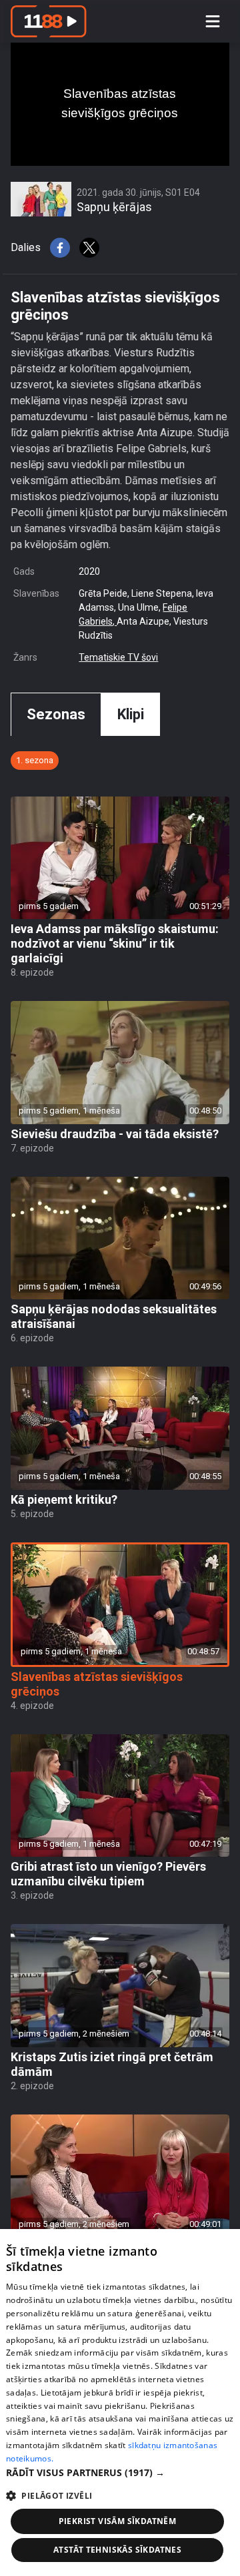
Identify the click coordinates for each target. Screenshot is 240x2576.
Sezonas (56, 714)
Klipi (131, 714)
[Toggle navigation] (213, 21)
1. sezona (35, 760)
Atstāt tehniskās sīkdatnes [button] (117, 2550)
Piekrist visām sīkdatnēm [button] (118, 2521)
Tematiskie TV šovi (118, 657)
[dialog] (120, 2403)
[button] (120, 2472)
